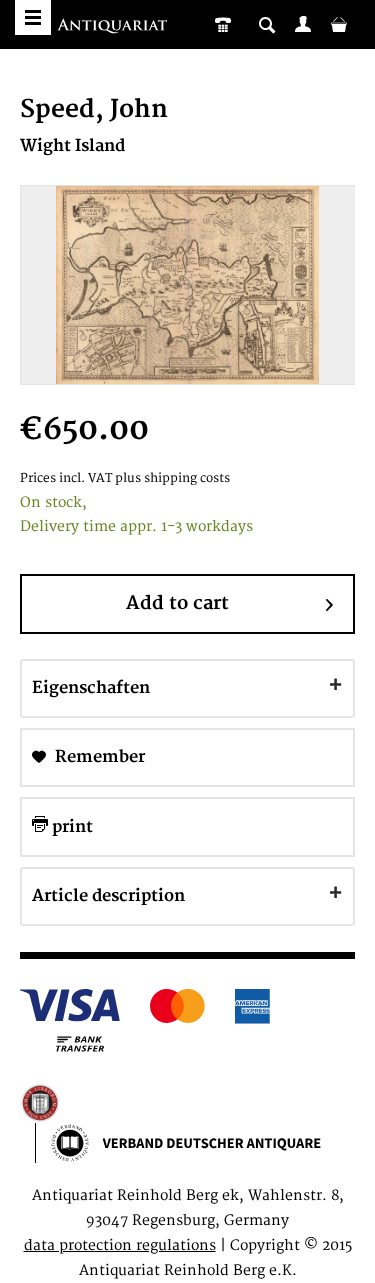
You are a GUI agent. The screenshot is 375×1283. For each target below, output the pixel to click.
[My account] (303, 24)
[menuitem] (303, 24)
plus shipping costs (172, 478)
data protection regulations (120, 1245)
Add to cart (177, 603)
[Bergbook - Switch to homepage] (114, 27)
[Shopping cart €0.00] (339, 24)
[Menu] (33, 17)
